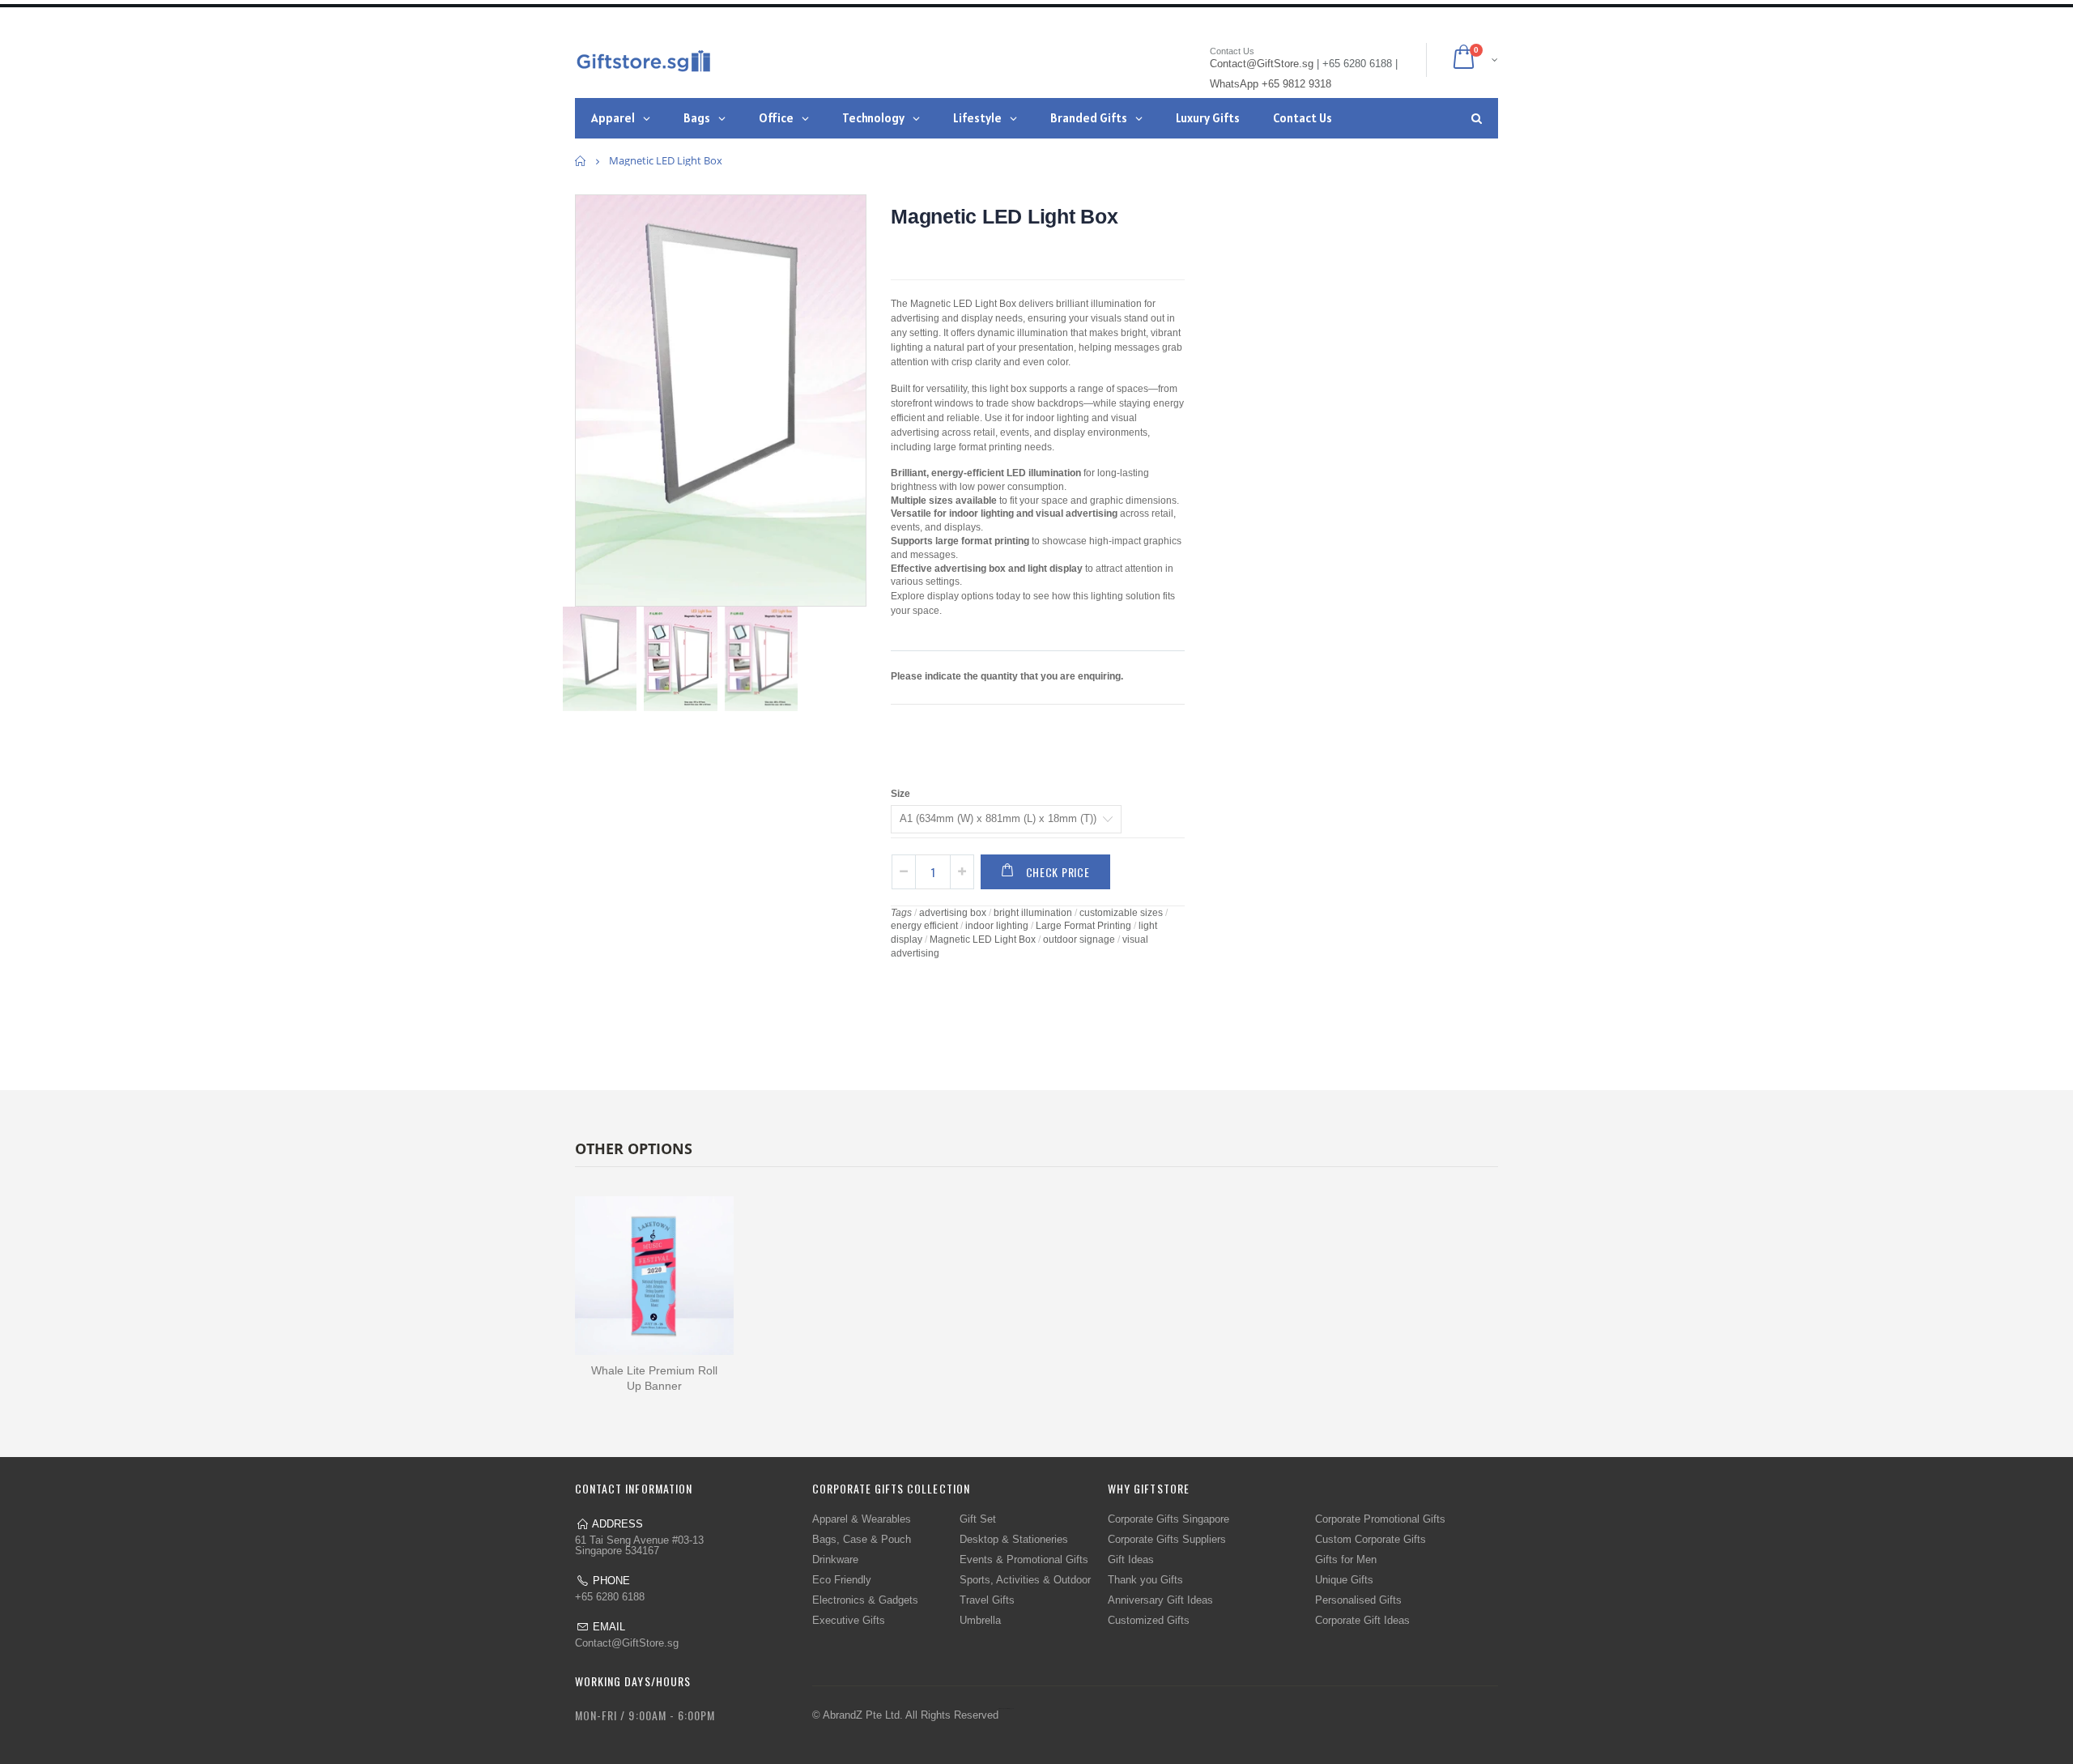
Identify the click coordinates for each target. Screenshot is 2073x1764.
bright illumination (1033, 913)
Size (900, 794)
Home (581, 161)
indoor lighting (997, 926)
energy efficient (924, 926)
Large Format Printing (1083, 926)
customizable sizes (1121, 913)
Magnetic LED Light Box (1005, 216)
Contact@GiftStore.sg (627, 1643)
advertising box (953, 913)
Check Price (1058, 872)
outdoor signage (1079, 940)
